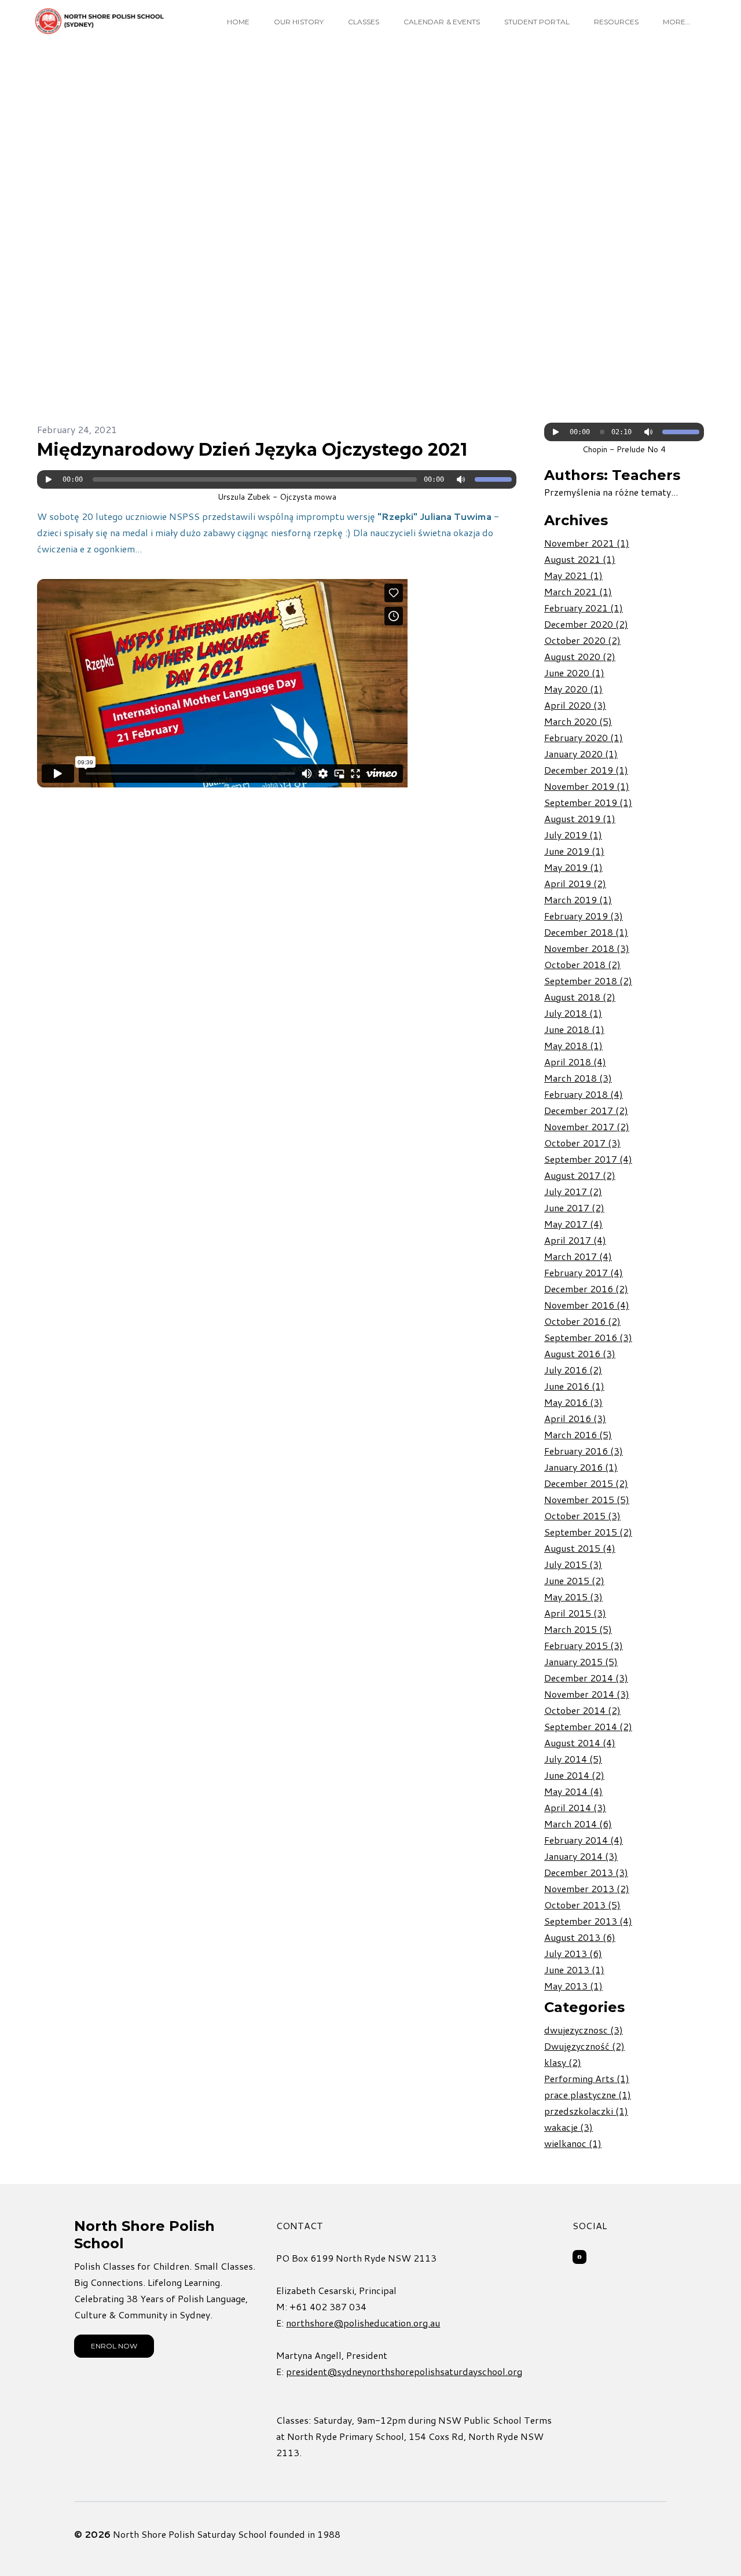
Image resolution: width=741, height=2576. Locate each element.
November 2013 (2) (587, 1888)
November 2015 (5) (587, 1499)
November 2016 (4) (587, 1305)
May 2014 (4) (573, 1791)
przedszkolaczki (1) (586, 2111)
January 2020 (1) (581, 754)
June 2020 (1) (574, 673)
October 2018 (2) (582, 964)
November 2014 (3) (587, 1694)
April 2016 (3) (575, 1418)
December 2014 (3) (586, 1678)
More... (677, 22)
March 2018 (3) (578, 1078)
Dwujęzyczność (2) (584, 2046)
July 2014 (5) (573, 1759)
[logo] (100, 21)
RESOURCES (616, 22)
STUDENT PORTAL (537, 22)
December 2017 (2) (586, 1110)
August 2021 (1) (580, 559)
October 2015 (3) (582, 1516)
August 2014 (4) (580, 1743)
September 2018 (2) (588, 981)
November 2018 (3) (587, 948)
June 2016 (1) (574, 1386)
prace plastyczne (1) (588, 2095)
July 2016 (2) (573, 1370)
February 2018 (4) (584, 1094)
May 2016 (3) (573, 1402)
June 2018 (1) (574, 1029)
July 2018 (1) (573, 1013)
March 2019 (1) (578, 899)
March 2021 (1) (578, 591)
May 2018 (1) (573, 1045)
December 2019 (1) (586, 770)
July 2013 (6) (573, 1953)
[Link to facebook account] (579, 2257)
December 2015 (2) (586, 1483)
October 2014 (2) (582, 1710)
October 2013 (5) (582, 1905)
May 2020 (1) (573, 689)
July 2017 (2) (573, 1191)
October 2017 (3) (582, 1143)
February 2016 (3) (584, 1451)
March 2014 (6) (578, 1824)
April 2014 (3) (575, 1807)
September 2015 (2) (588, 1532)
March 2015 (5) (578, 1629)
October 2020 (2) (582, 640)
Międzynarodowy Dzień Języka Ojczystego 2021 (252, 450)
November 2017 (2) (587, 1126)
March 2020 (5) (578, 721)
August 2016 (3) (580, 1353)
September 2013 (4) (588, 1921)
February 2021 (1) (584, 608)
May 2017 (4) (573, 1224)
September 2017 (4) (588, 1159)
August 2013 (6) (580, 1937)
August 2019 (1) (580, 818)
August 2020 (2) (580, 656)
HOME (238, 22)
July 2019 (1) (573, 835)
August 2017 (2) (580, 1175)
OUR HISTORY (299, 22)
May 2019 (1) (573, 867)
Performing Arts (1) (587, 2078)
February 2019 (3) (584, 916)
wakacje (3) (568, 2127)
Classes (364, 22)
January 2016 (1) (581, 1467)
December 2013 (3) (586, 1872)
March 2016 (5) (578, 1434)
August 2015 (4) (580, 1548)
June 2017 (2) (574, 1208)
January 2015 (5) (581, 1661)
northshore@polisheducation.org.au (363, 2323)
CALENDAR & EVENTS (442, 22)
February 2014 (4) (584, 1840)
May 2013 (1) (573, 1986)
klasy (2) (563, 2062)
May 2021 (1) (573, 575)
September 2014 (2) (588, 1726)
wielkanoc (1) (573, 2143)
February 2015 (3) (584, 1645)
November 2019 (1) (587, 786)
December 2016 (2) (586, 1289)
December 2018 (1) (586, 932)
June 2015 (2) (574, 1580)
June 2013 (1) (574, 1969)
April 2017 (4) (575, 1240)
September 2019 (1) (588, 802)
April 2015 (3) (575, 1613)
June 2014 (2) (574, 1775)
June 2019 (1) (574, 851)
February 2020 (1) (584, 737)
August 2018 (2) (580, 997)
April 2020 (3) (575, 705)
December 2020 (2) (586, 624)
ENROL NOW (114, 2346)
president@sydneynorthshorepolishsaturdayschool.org (404, 2371)
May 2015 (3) (573, 1597)
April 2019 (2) (575, 883)
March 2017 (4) (578, 1256)
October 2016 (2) (582, 1321)
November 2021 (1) (587, 543)
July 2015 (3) (573, 1564)
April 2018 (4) (575, 1062)
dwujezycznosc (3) (584, 2030)
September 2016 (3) (588, 1337)
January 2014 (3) (581, 1856)
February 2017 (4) (584, 1272)
